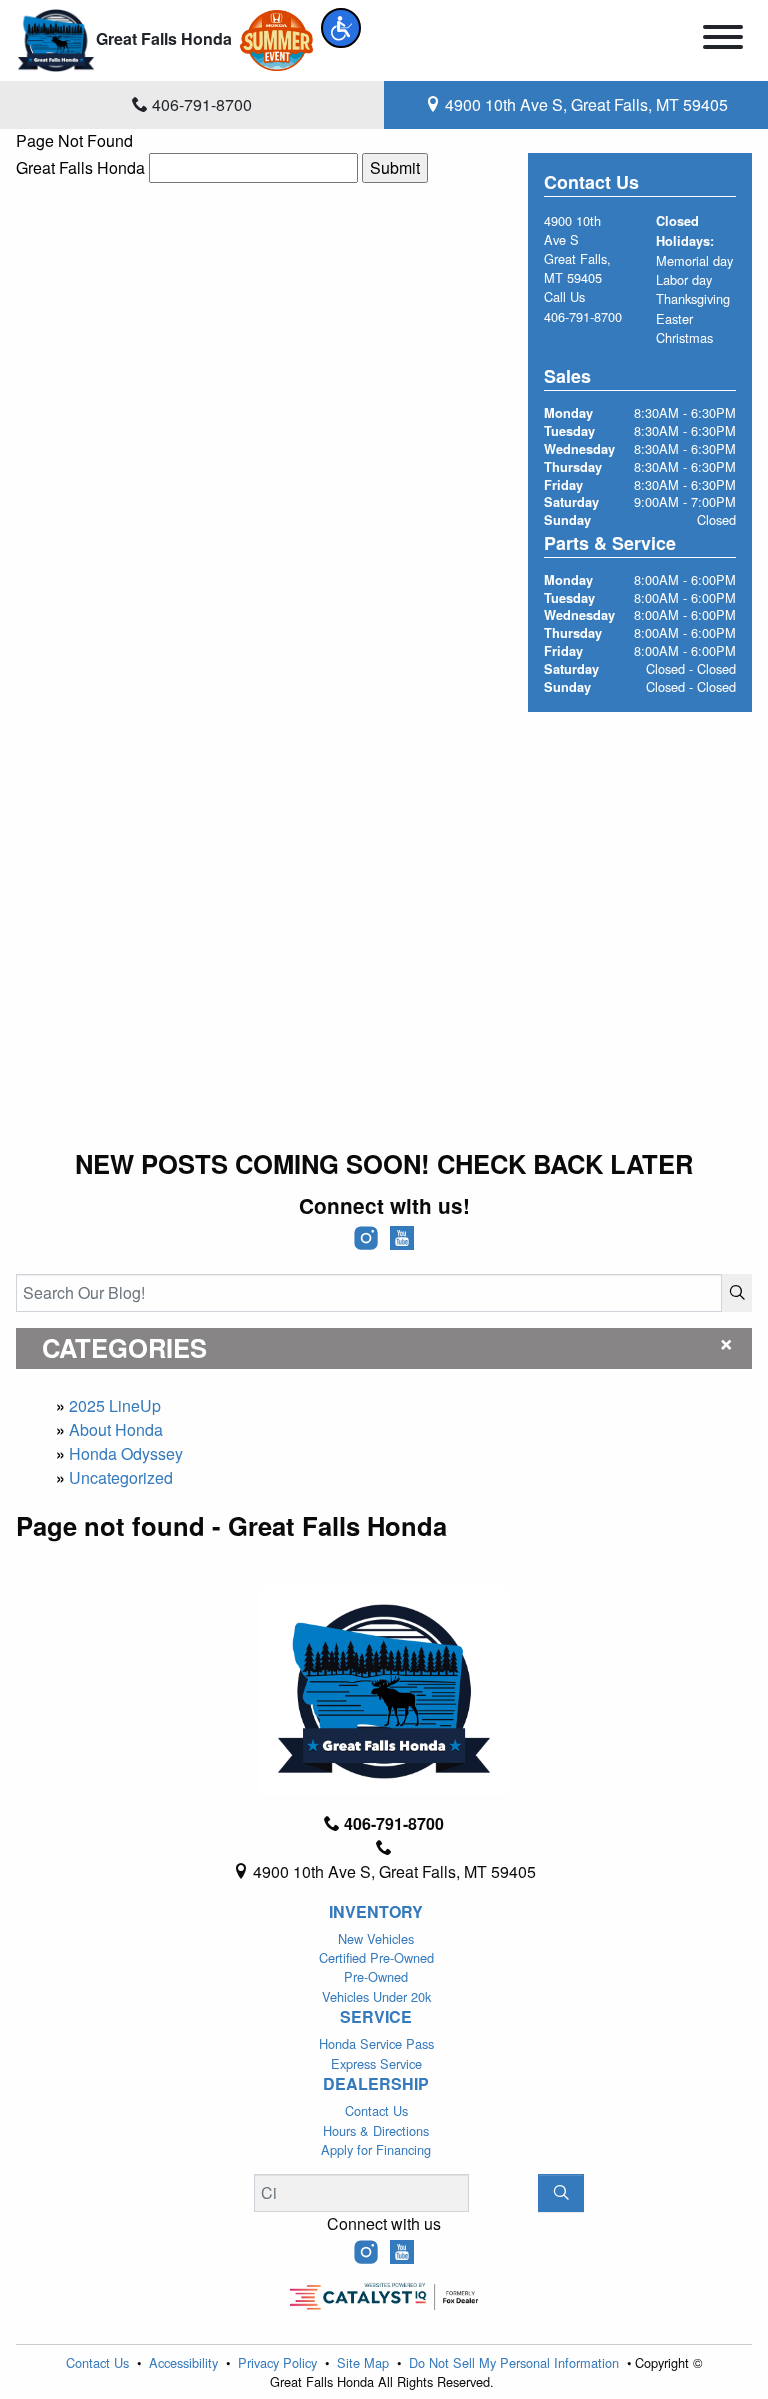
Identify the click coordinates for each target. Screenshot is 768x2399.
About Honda (116, 1429)
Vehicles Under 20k (376, 1996)
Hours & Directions (376, 2130)
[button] (341, 28)
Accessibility (185, 2362)
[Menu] (723, 40)
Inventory (376, 1912)
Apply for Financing (376, 2149)
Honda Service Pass (376, 2043)
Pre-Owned (376, 1976)
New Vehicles (376, 1938)
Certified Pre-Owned (376, 1957)
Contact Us (376, 2110)
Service (376, 2017)
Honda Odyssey (126, 1453)
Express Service (376, 2063)
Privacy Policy (279, 2362)
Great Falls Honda (80, 167)
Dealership (376, 2084)
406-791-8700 (583, 316)
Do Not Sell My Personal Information (516, 2362)
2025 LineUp (115, 1405)
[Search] (737, 1293)
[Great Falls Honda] (56, 38)
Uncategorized (121, 1477)
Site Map (365, 2362)
